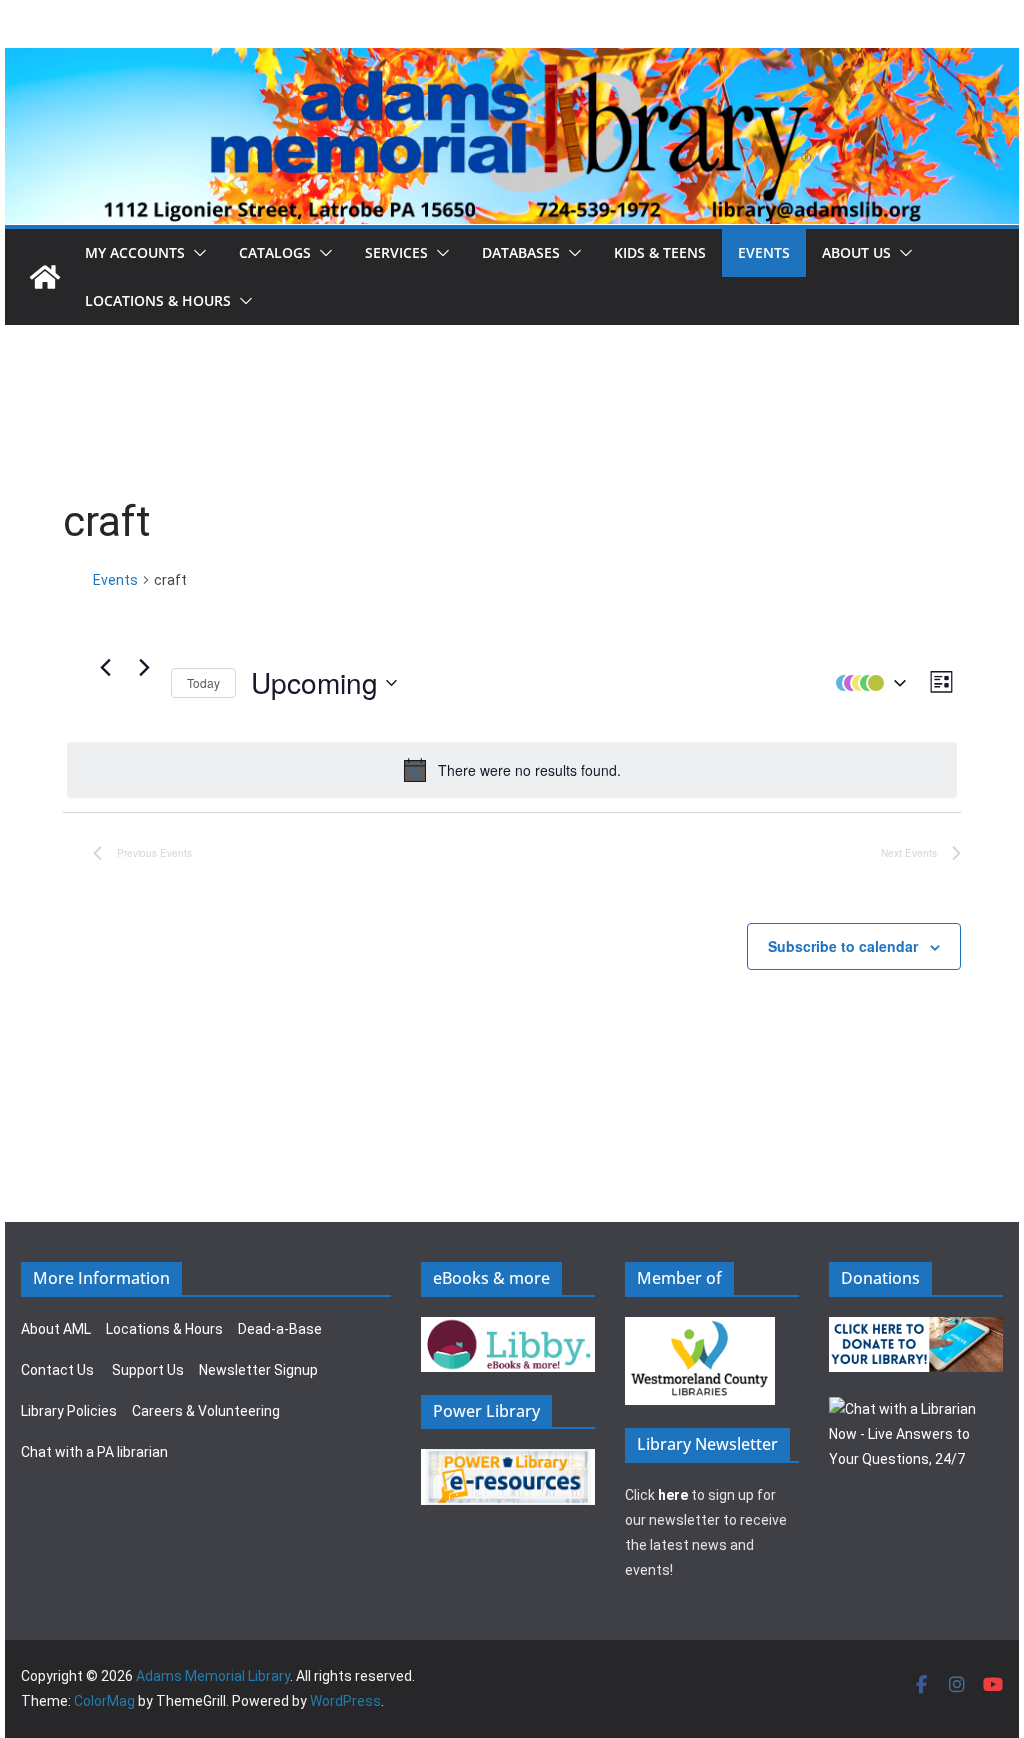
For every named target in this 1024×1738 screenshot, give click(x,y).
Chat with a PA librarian (94, 1452)
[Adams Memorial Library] (512, 61)
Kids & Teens (660, 252)
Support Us (148, 1370)
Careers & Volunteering (206, 1411)
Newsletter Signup (258, 1370)
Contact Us (57, 1370)
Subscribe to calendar (843, 946)
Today (203, 682)
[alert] (512, 770)
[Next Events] (144, 668)
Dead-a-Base (280, 1329)
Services (396, 252)
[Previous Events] (105, 668)
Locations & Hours (164, 1329)
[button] (196, 253)
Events (764, 252)
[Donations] (916, 1329)
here (673, 1495)
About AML (56, 1329)
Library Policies (69, 1411)
